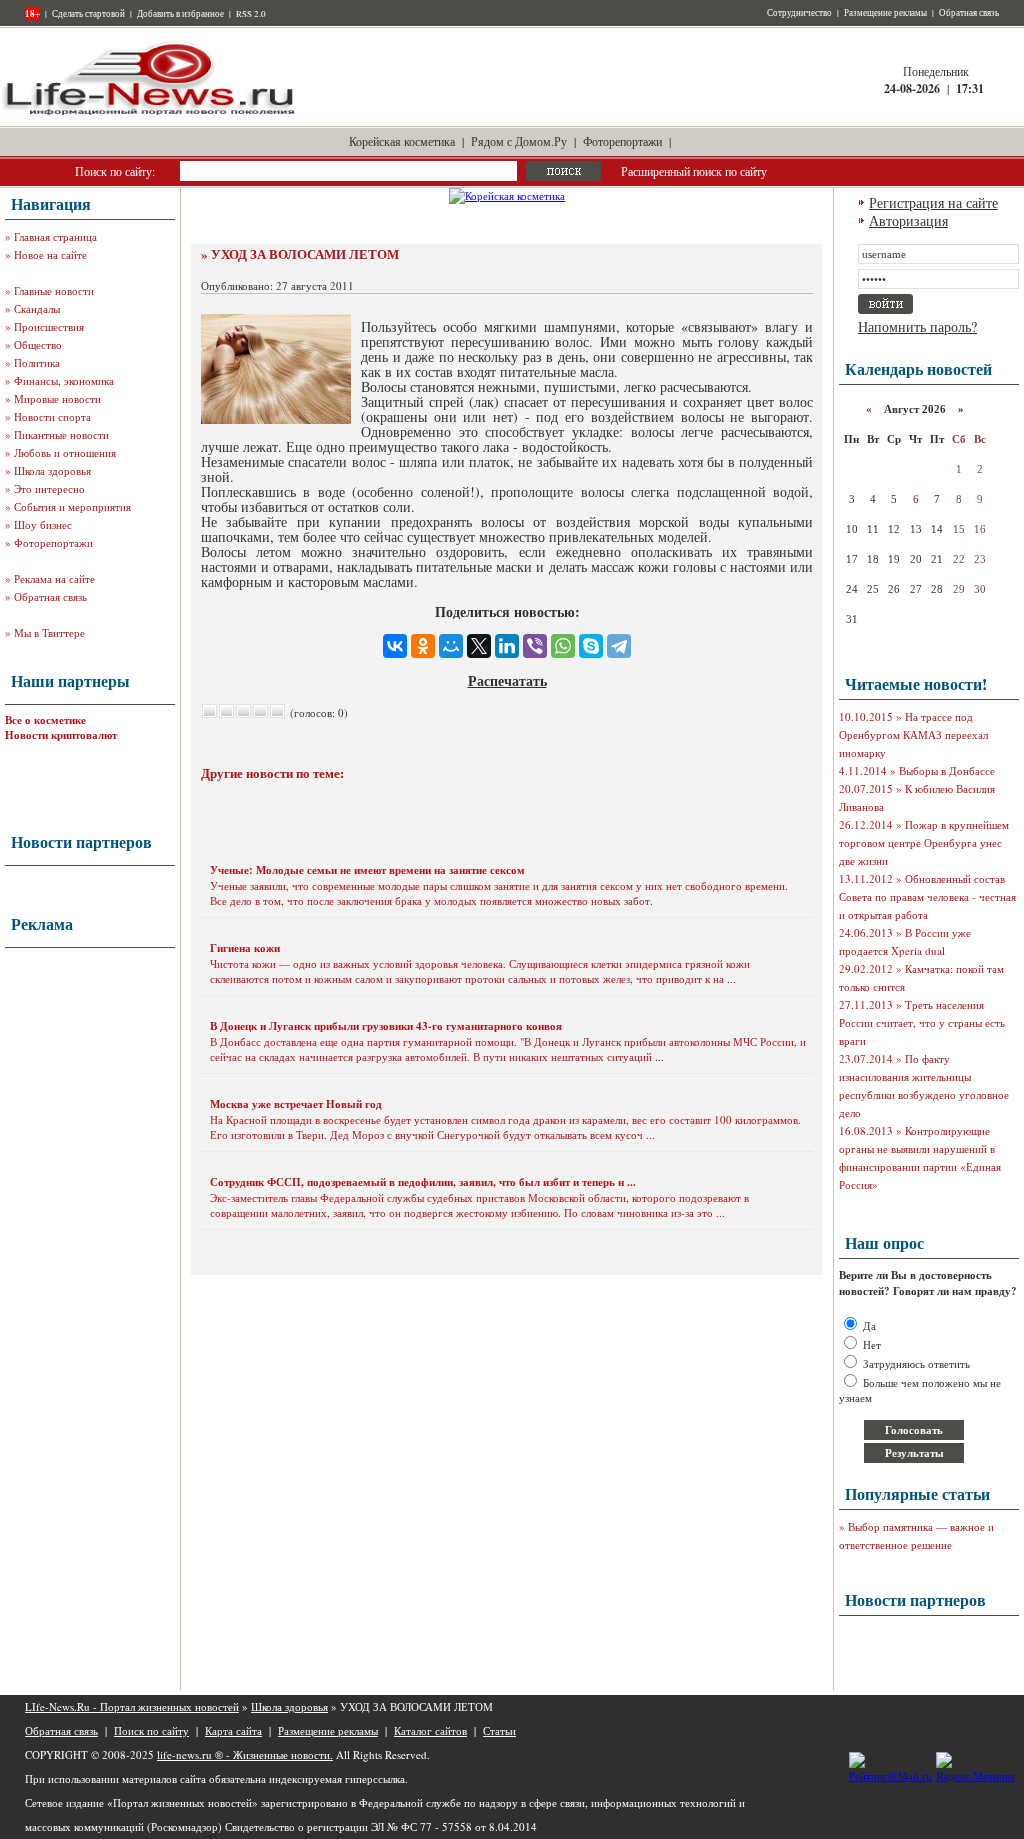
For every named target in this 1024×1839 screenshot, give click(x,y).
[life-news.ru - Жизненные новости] (150, 113)
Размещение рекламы (885, 13)
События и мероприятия (72, 506)
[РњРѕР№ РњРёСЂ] (451, 646)
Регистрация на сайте (933, 202)
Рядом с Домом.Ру (519, 141)
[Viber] (535, 646)
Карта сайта (233, 1730)
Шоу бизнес (43, 524)
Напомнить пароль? (917, 326)
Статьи (499, 1730)
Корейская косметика (402, 141)
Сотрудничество (799, 13)
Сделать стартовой (88, 14)
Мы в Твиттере (49, 632)
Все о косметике (45, 720)
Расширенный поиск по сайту (694, 171)
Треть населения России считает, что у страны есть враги (922, 1022)
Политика (37, 362)
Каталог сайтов (430, 1730)
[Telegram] (619, 646)
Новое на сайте (50, 254)
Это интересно (49, 488)
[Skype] (591, 646)
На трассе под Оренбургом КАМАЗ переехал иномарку (913, 734)
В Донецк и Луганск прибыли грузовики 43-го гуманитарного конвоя (386, 1026)
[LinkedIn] (507, 646)
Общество (38, 344)
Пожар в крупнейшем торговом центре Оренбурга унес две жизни (924, 842)
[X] (479, 646)
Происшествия (49, 326)
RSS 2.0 (251, 14)
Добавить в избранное (180, 14)
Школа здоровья (52, 470)
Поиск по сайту (151, 1730)
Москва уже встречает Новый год (296, 1104)
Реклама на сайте (54, 578)
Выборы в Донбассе (947, 770)
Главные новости (54, 290)
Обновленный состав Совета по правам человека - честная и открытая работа (927, 896)
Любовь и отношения (65, 452)
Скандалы (37, 308)
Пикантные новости (61, 434)
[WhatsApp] (563, 646)
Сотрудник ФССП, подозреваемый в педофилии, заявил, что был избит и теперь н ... (423, 1182)
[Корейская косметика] (507, 195)
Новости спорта (52, 416)
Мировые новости (57, 398)
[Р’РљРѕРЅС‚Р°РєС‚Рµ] (395, 646)
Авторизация (908, 220)
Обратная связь (969, 13)
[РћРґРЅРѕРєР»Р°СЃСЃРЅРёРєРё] (423, 646)
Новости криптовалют (61, 735)
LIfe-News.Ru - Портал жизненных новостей (132, 1706)
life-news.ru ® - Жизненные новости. (245, 1754)
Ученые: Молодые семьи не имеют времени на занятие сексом (367, 870)
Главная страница (55, 236)
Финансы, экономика (64, 380)
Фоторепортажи (622, 141)
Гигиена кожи (245, 948)
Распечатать (507, 680)
